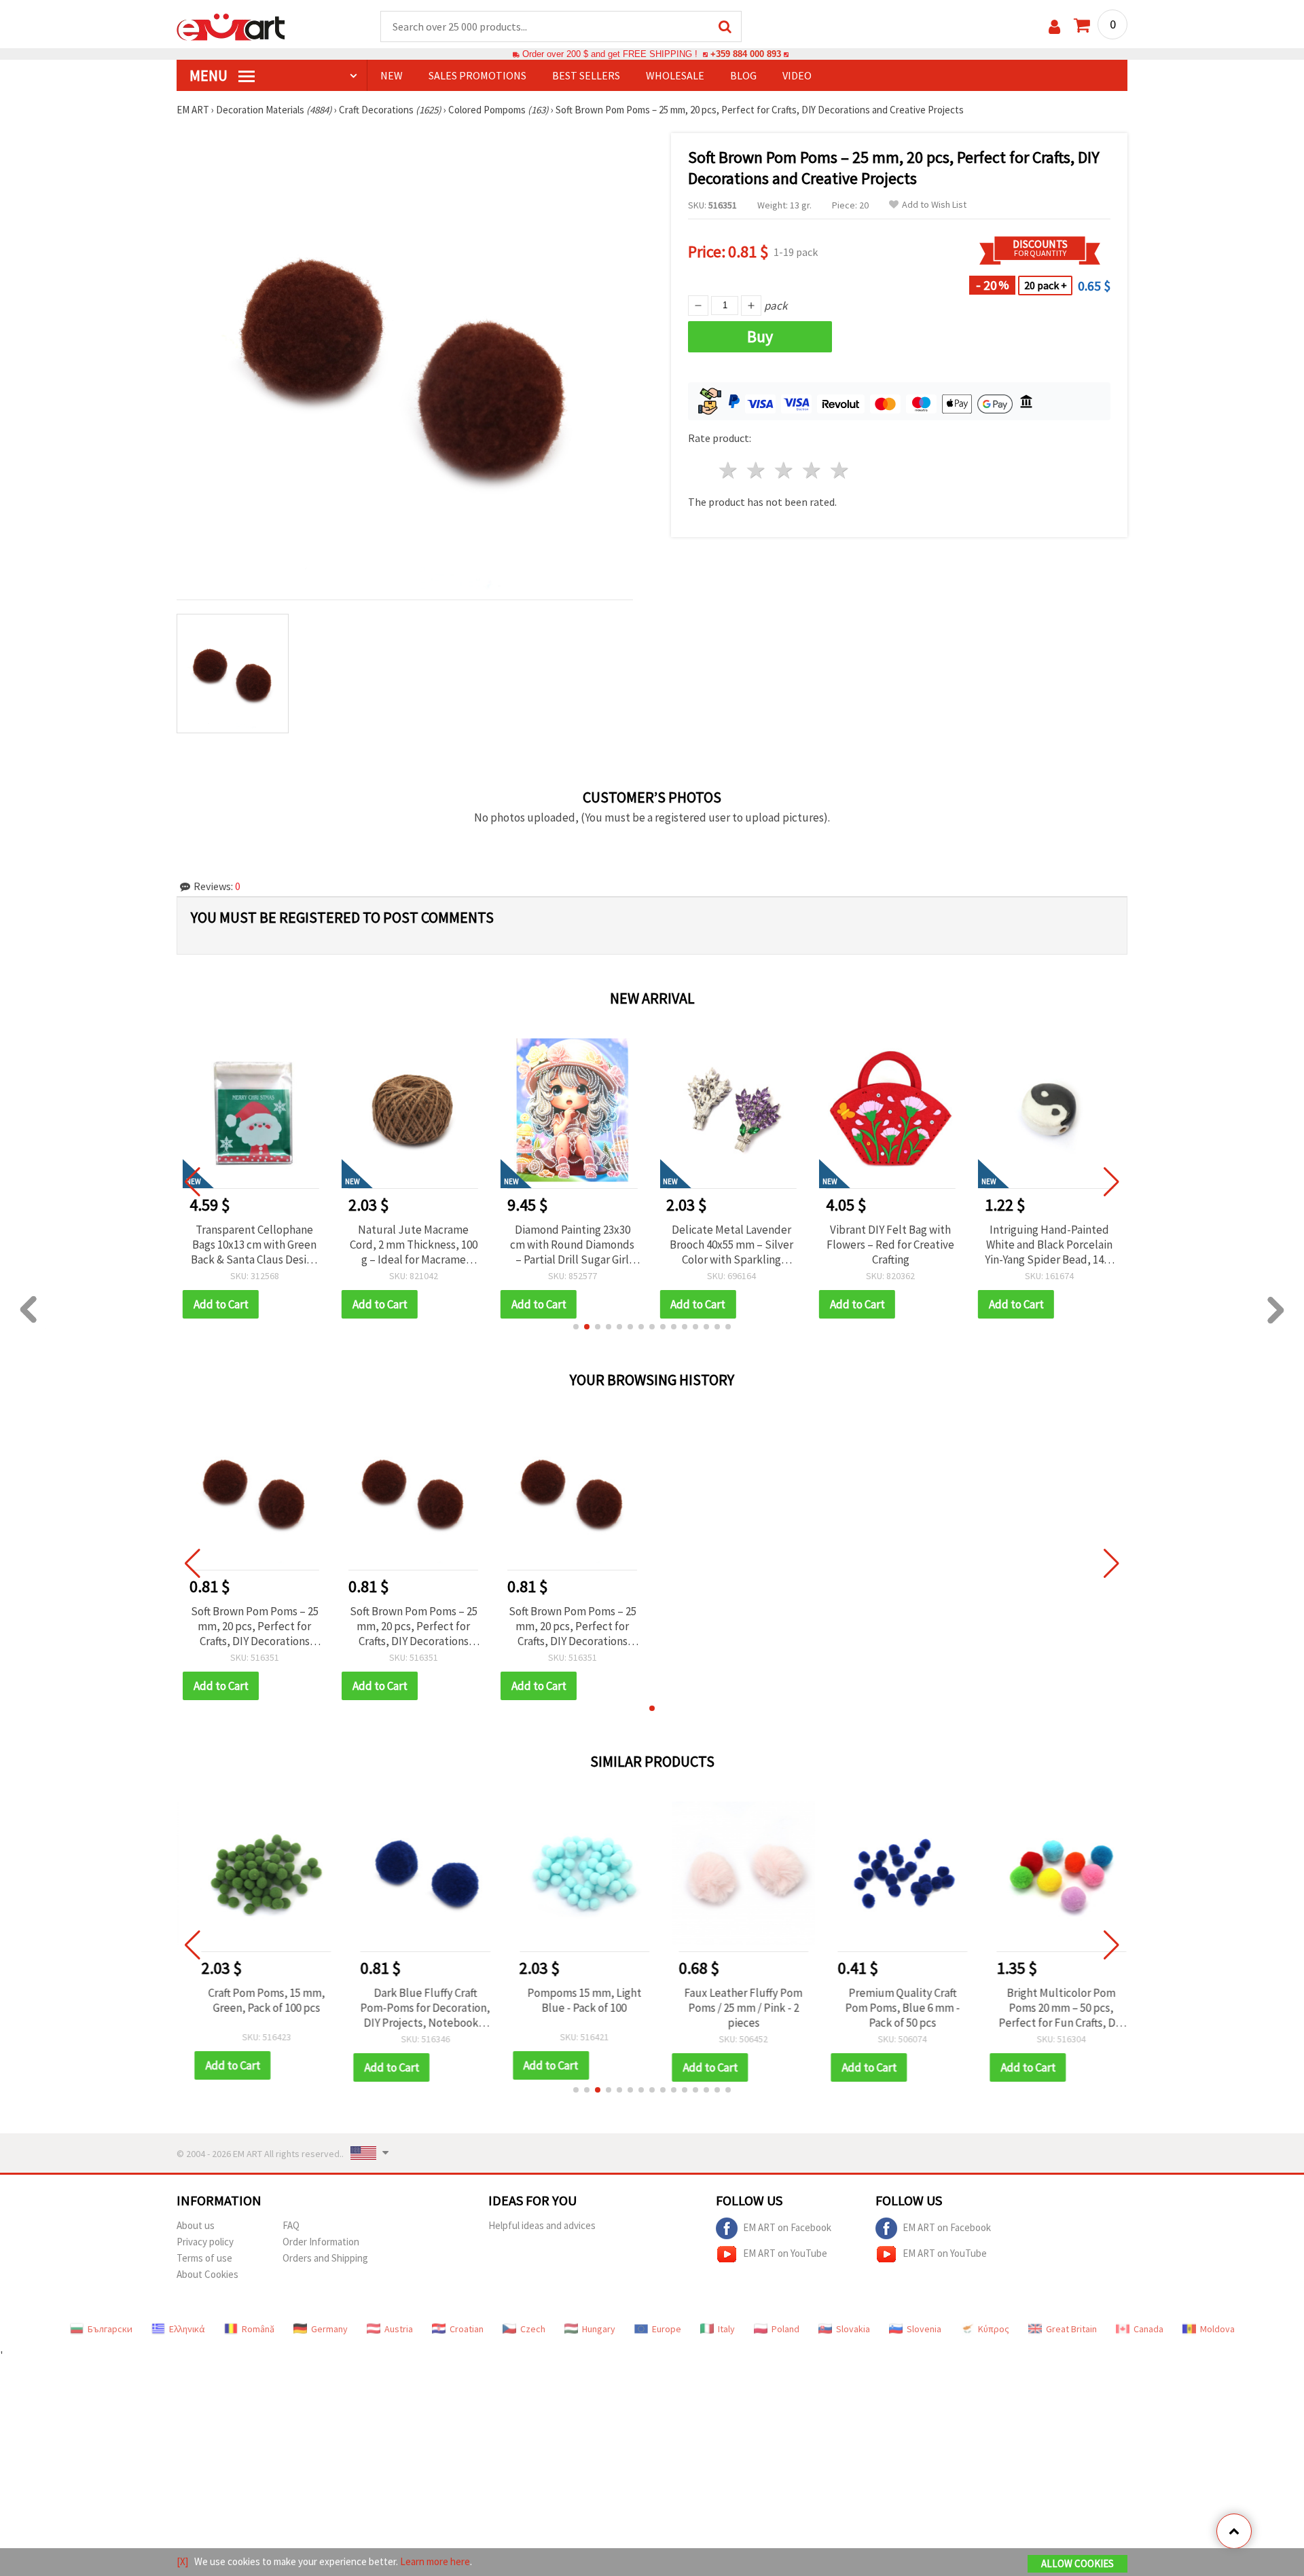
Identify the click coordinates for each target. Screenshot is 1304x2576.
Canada (1148, 2329)
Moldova (1217, 2329)
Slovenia (924, 2329)
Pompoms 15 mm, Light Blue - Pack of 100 (573, 2000)
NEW (392, 75)
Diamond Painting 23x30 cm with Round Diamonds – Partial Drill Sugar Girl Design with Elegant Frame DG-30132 (572, 1245)
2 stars (757, 470)
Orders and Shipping (325, 2258)
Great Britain (1071, 2329)
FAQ (291, 2225)
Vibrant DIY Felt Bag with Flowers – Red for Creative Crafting (890, 1245)
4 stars (812, 470)
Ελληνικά (187, 2329)
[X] (182, 2561)
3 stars (785, 470)
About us (196, 2225)
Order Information (321, 2242)
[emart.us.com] (231, 26)
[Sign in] (1054, 27)
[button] (576, 1327)
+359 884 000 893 (746, 54)
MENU (210, 75)
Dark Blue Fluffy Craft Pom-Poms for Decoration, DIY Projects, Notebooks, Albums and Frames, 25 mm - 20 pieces (413, 2008)
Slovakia (853, 2329)
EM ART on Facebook (787, 2227)
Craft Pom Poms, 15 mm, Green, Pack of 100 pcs (254, 2000)
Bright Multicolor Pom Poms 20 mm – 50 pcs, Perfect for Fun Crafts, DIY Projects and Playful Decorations (1050, 2008)
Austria (399, 2329)
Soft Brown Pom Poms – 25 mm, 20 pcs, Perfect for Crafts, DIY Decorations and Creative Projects (255, 1626)
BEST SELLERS (586, 75)
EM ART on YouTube (785, 2252)
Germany (329, 2329)
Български (110, 2329)
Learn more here (435, 2561)
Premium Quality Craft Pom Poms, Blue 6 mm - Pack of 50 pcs (891, 2008)
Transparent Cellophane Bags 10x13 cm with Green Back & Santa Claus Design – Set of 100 (255, 1245)
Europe (667, 2329)
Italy (726, 2329)
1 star (729, 470)
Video (797, 75)
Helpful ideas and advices (542, 2225)
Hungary (599, 2329)
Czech (533, 2329)
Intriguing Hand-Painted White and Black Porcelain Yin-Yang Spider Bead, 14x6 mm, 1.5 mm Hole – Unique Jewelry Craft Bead (1050, 1245)
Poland (785, 2329)
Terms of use (204, 2258)
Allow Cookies (1077, 2563)
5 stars (840, 470)
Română (258, 2329)
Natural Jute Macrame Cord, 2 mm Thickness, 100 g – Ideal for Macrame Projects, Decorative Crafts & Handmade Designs (414, 1245)
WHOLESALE (675, 75)
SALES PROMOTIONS (477, 75)
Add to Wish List (934, 205)
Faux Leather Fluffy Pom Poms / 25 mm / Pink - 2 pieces (731, 2008)
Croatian (467, 2329)
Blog (743, 75)
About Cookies (207, 2274)
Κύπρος (994, 2329)
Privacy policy (205, 2242)
